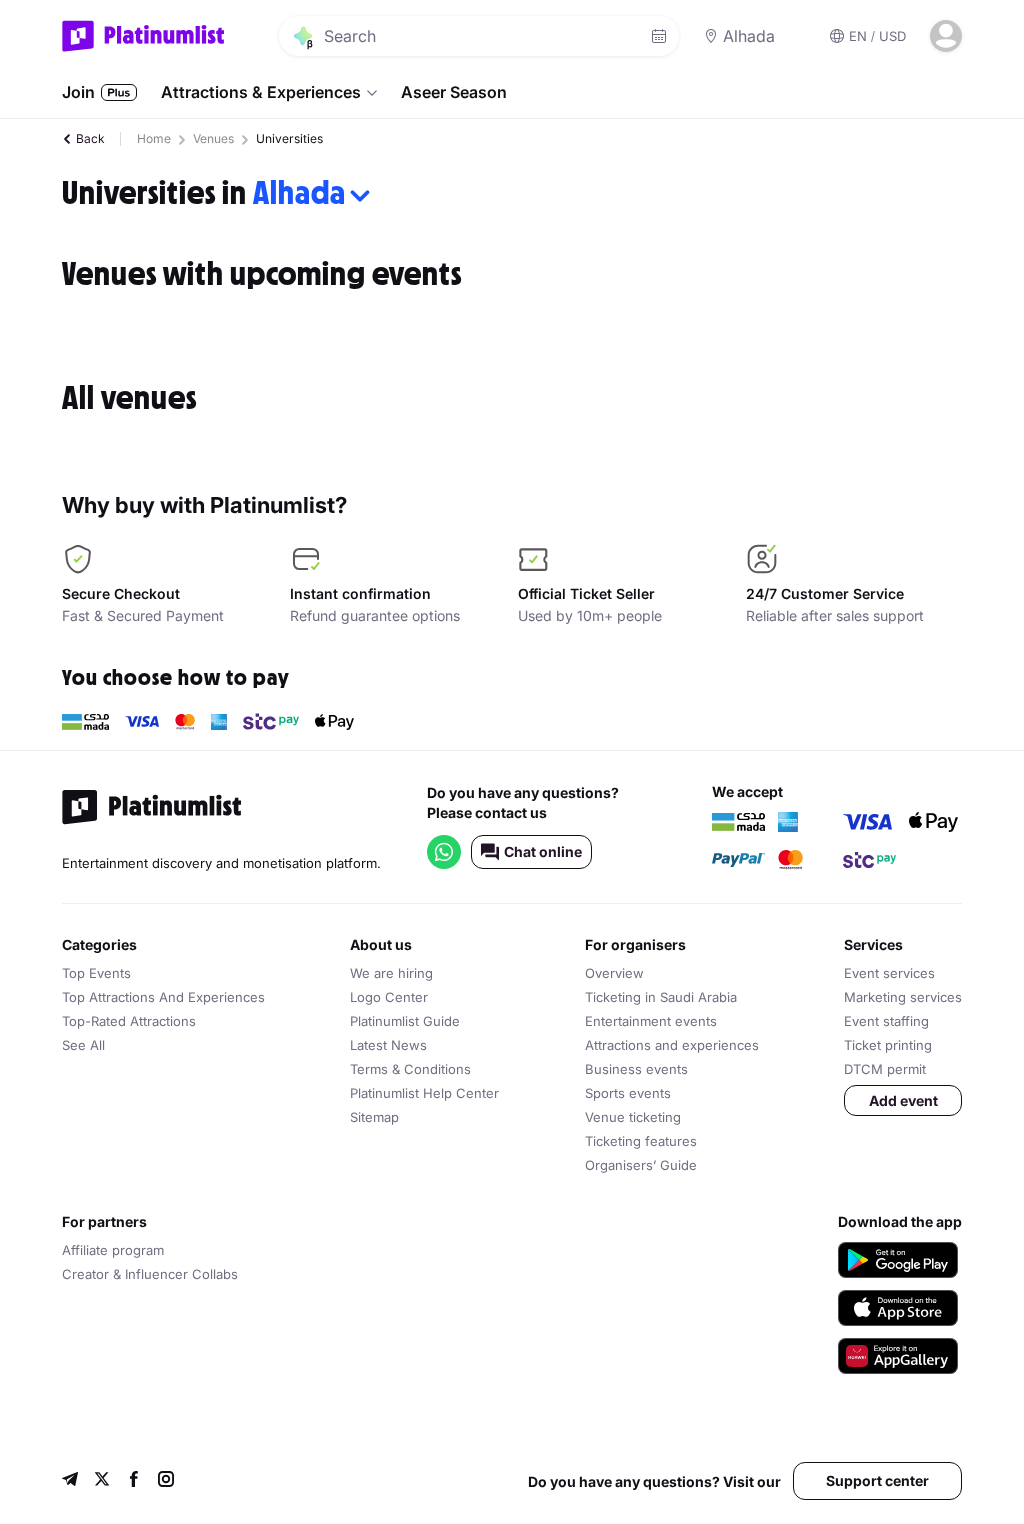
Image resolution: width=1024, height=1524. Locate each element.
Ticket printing (888, 1045)
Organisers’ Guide (641, 1165)
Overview (614, 973)
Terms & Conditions (410, 1069)
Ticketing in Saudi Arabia (661, 997)
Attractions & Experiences (261, 92)
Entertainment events (651, 1021)
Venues (213, 138)
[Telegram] (70, 1481)
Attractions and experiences (672, 1045)
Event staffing (886, 1021)
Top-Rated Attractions (129, 1021)
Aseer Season (454, 92)
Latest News (388, 1045)
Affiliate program (113, 1250)
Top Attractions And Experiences (163, 997)
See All (83, 1045)
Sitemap (374, 1117)
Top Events (96, 973)
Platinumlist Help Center (424, 1093)
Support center (877, 1480)
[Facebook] (134, 1481)
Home (154, 138)
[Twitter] (102, 1481)
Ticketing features (641, 1141)
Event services (889, 973)
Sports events (628, 1093)
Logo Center (389, 997)
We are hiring (391, 973)
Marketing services (903, 997)
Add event (903, 1100)
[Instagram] (166, 1481)
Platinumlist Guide (405, 1021)
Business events (636, 1069)
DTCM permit (885, 1069)
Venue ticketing (633, 1117)
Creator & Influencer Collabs (150, 1274)
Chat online (543, 851)
